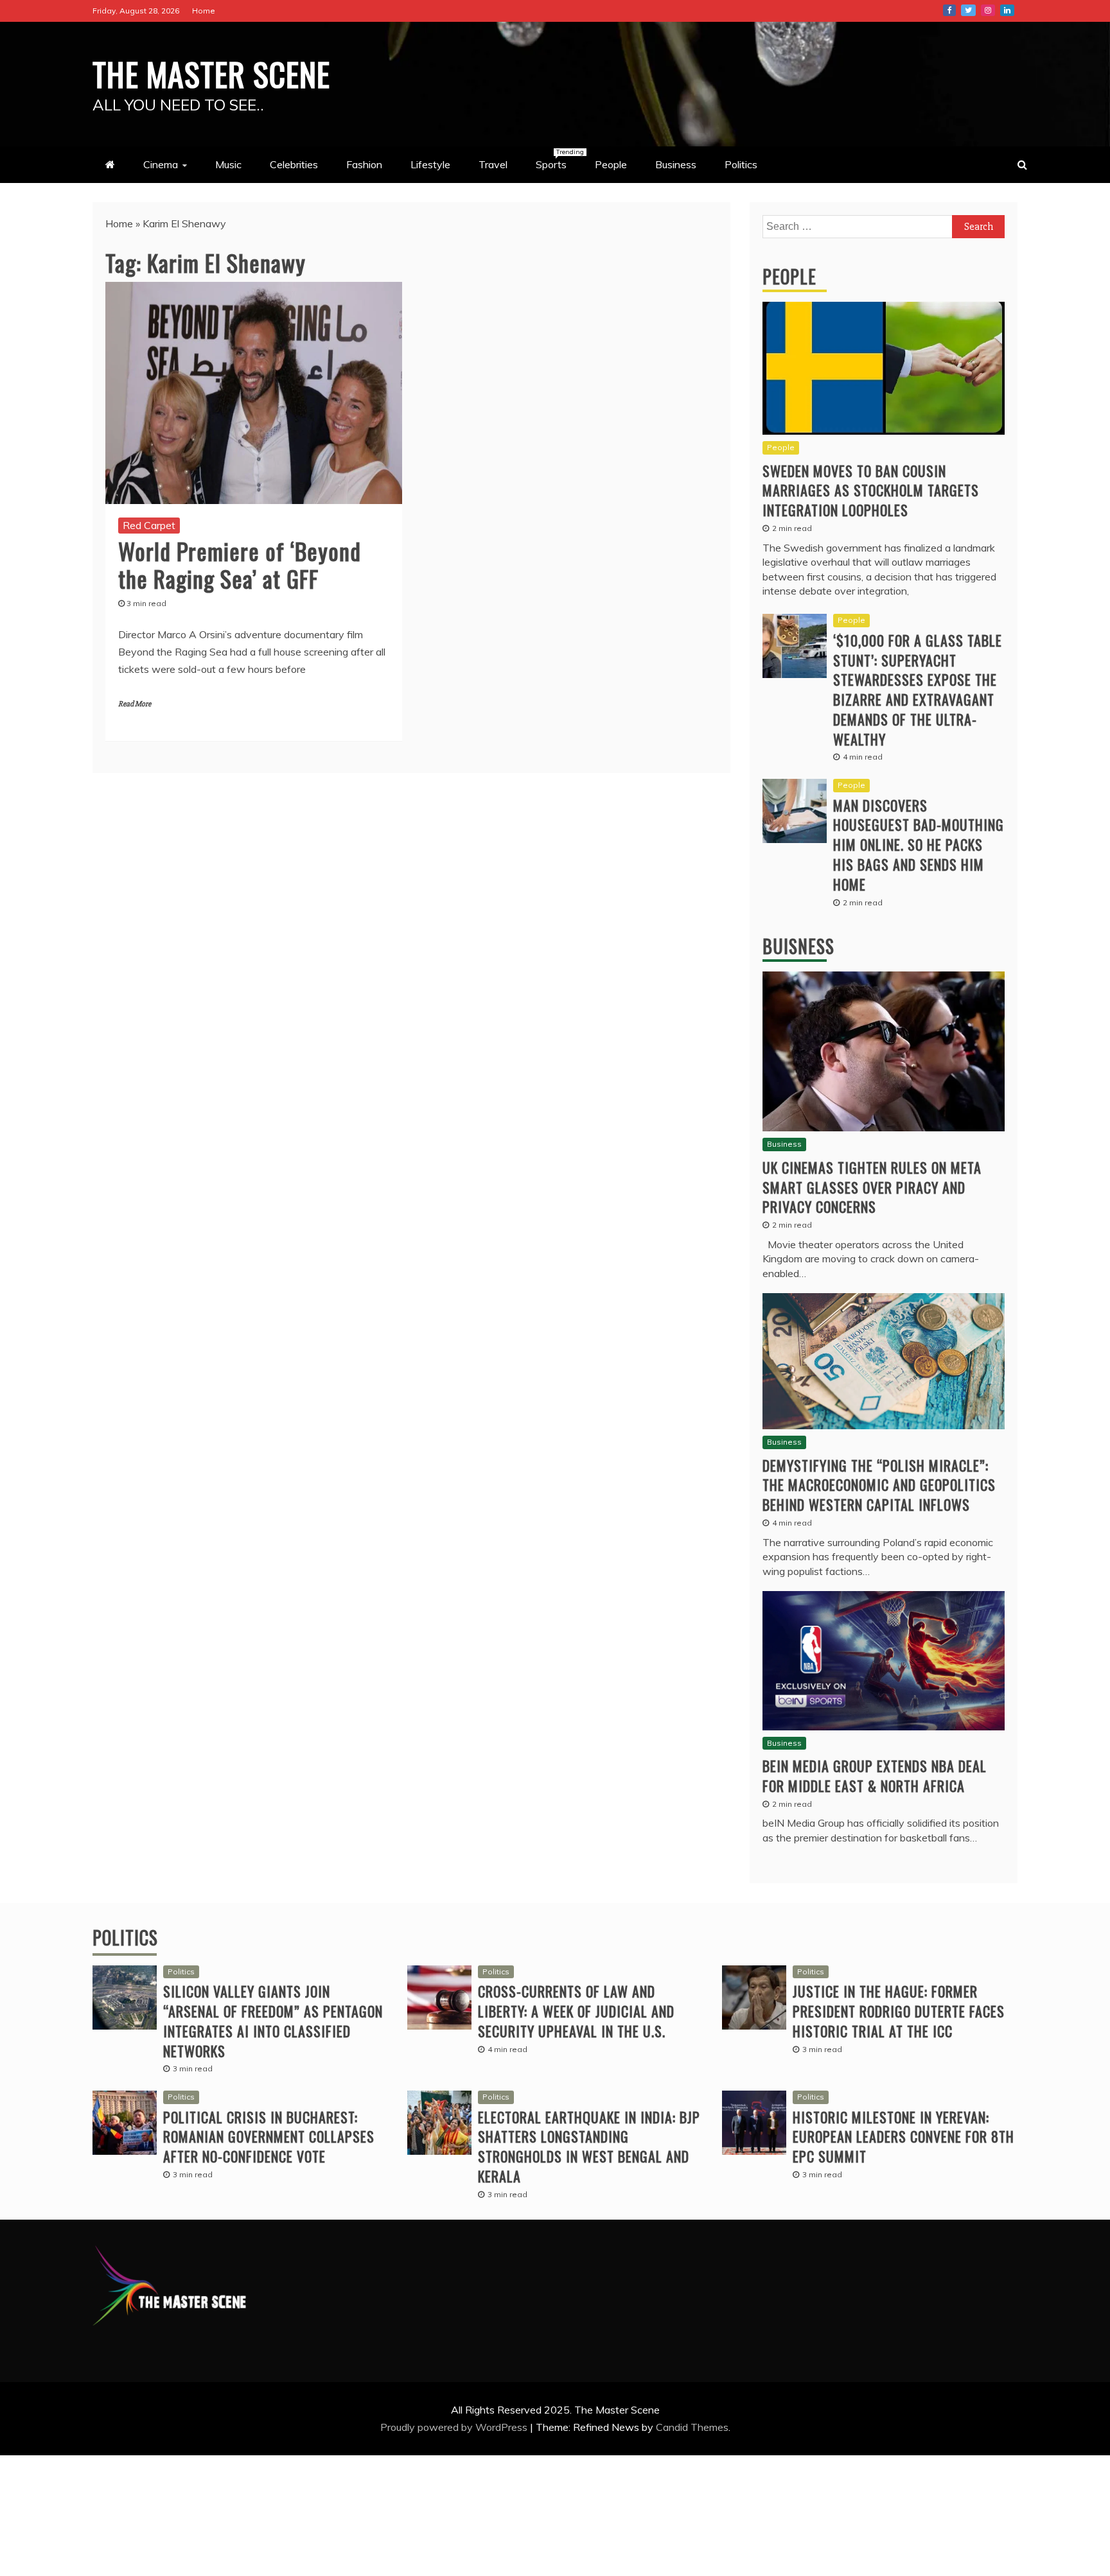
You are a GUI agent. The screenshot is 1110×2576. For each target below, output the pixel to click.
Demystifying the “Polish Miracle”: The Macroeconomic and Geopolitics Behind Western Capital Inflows (879, 1485)
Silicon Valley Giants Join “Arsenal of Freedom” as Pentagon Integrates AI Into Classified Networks (273, 2021)
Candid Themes (692, 2427)
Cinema (161, 164)
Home (204, 11)
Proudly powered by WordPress (455, 2427)
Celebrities (294, 164)
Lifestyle (430, 164)
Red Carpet (149, 525)
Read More (135, 704)
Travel (493, 164)
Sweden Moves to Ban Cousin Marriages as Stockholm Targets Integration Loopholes (871, 491)
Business (676, 164)
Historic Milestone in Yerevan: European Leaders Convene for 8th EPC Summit (903, 2137)
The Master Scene (211, 73)
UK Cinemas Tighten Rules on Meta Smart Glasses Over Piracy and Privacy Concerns (872, 1187)
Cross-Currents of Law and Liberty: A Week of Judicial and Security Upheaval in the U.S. (576, 2011)
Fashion (364, 164)
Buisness (798, 946)
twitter (968, 10)
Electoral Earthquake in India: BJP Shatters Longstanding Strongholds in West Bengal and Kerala (589, 2146)
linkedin (1007, 10)
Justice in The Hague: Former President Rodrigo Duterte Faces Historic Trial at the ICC (899, 2011)
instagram (988, 10)
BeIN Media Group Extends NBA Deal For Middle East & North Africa (875, 1776)
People (611, 164)
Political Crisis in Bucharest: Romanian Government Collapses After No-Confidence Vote (269, 2137)
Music (228, 164)
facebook (949, 10)
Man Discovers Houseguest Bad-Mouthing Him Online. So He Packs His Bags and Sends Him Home (919, 845)
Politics (741, 164)
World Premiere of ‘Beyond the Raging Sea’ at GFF (240, 564)
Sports (558, 159)
